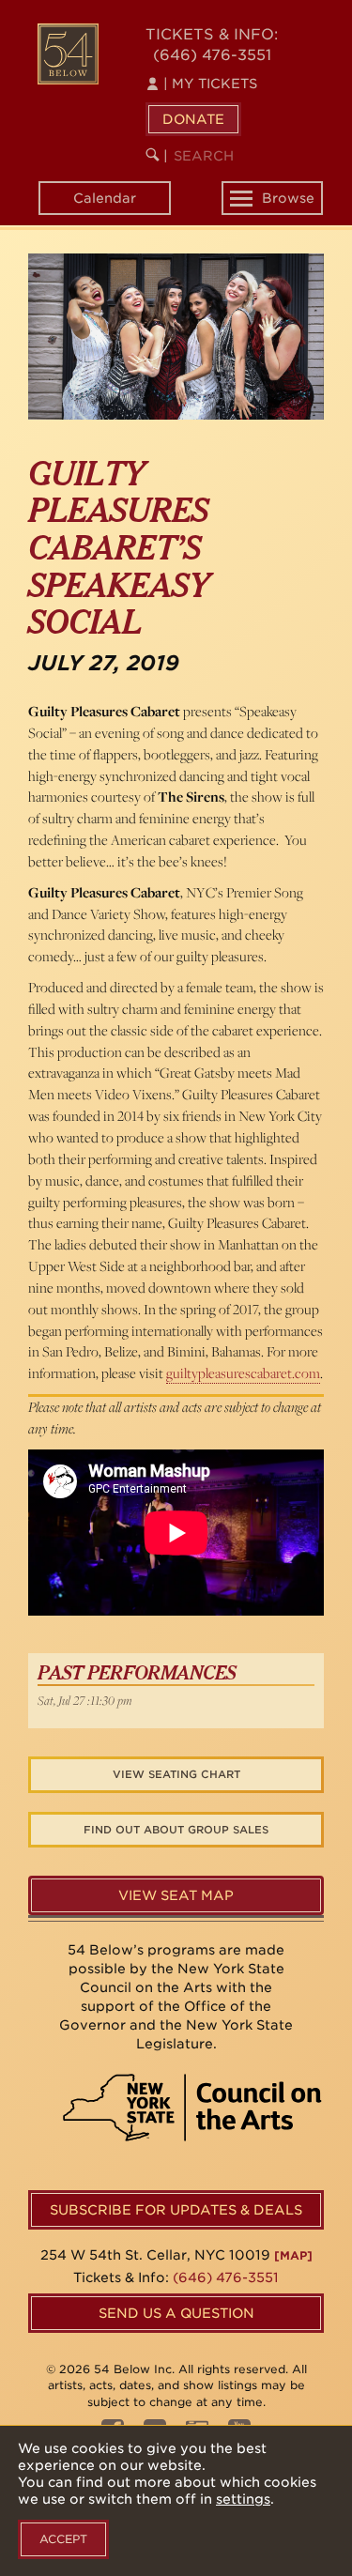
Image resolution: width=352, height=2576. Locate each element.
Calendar (105, 198)
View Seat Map (176, 1895)
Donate (193, 119)
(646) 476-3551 (212, 55)
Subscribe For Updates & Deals (176, 2210)
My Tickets (210, 84)
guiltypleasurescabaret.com (243, 1373)
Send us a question (176, 2313)
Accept (63, 2539)
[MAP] (293, 2255)
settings (243, 2499)
